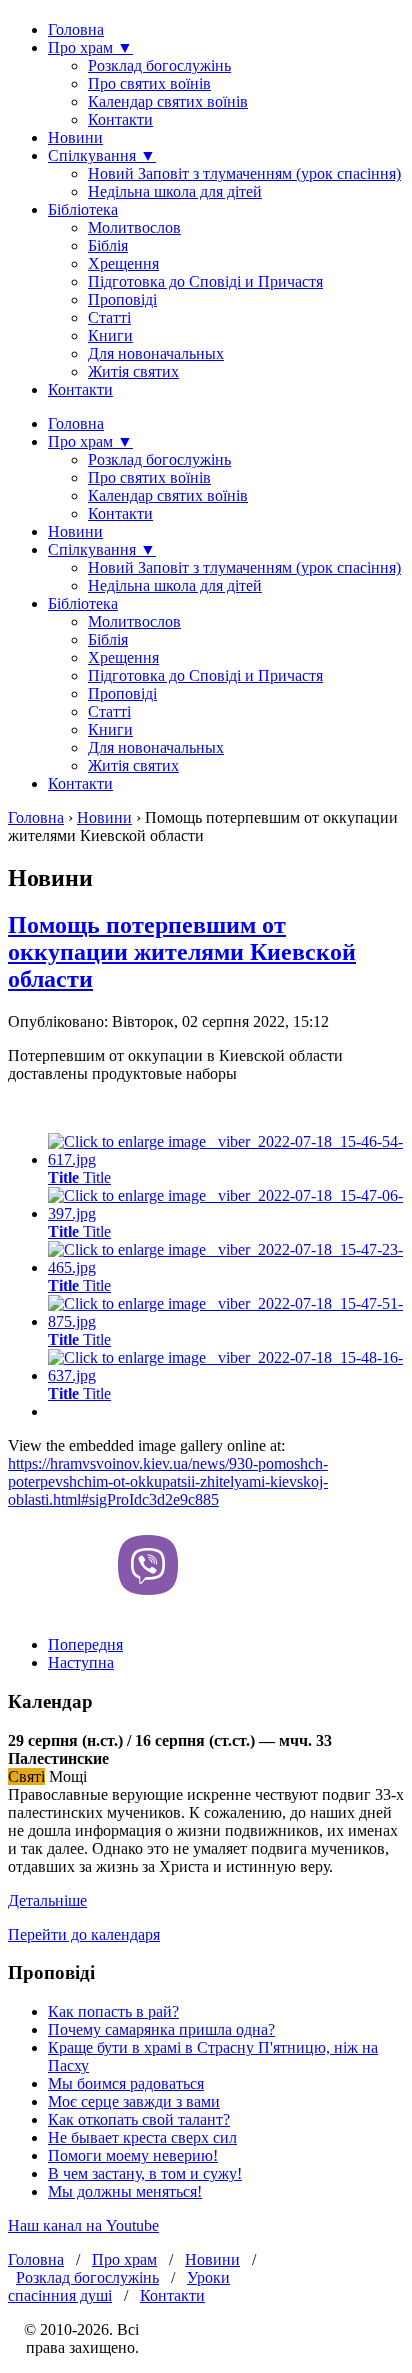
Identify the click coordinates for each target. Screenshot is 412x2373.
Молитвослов (134, 227)
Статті (109, 317)
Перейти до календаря (84, 1934)
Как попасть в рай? (113, 2011)
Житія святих (133, 371)
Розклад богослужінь (159, 65)
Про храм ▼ (90, 47)
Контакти (120, 119)
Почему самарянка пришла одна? (161, 2029)
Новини (75, 137)
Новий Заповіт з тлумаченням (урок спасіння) (244, 173)
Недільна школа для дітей (175, 191)
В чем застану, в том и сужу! (145, 2173)
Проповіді (122, 299)
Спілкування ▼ (102, 155)
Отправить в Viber (148, 1565)
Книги (110, 335)
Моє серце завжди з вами (134, 2101)
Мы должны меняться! (125, 2191)
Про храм (124, 2259)
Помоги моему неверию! (133, 2155)
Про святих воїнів (149, 83)
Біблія (108, 245)
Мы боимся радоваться (126, 2083)
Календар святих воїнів (168, 101)
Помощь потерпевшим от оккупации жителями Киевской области (182, 952)
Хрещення (123, 263)
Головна (76, 29)
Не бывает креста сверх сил (142, 2137)
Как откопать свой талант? (139, 2119)
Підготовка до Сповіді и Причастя (205, 281)
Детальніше (47, 1900)
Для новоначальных (156, 353)
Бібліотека (83, 209)
